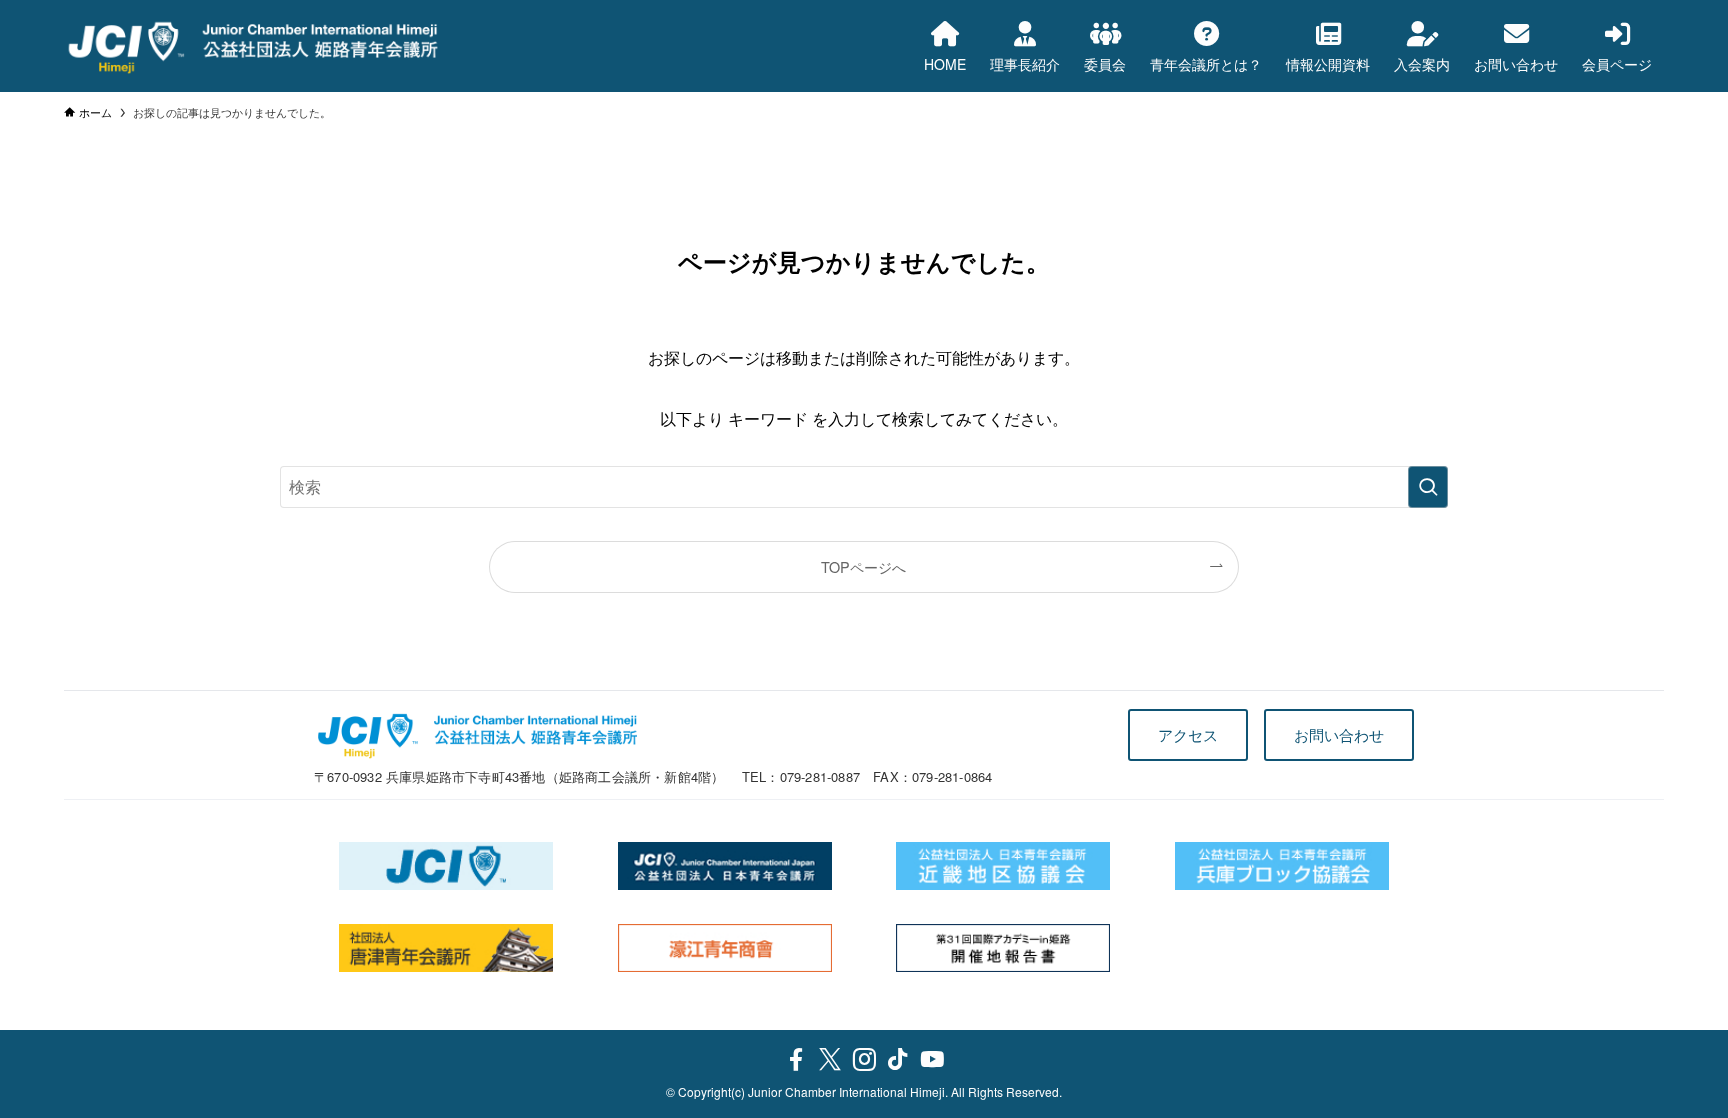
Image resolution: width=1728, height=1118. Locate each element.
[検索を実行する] (1428, 487)
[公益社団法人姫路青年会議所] (253, 46)
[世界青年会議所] (446, 866)
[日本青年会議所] (725, 866)
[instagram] (864, 1060)
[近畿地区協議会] (1003, 866)
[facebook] (796, 1060)
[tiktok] (898, 1060)
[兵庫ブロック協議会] (1282, 866)
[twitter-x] (830, 1060)
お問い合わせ (1339, 734)
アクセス (1188, 734)
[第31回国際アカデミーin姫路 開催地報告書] (1003, 948)
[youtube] (932, 1060)
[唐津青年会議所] (446, 948)
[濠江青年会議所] (725, 948)
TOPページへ (863, 566)
